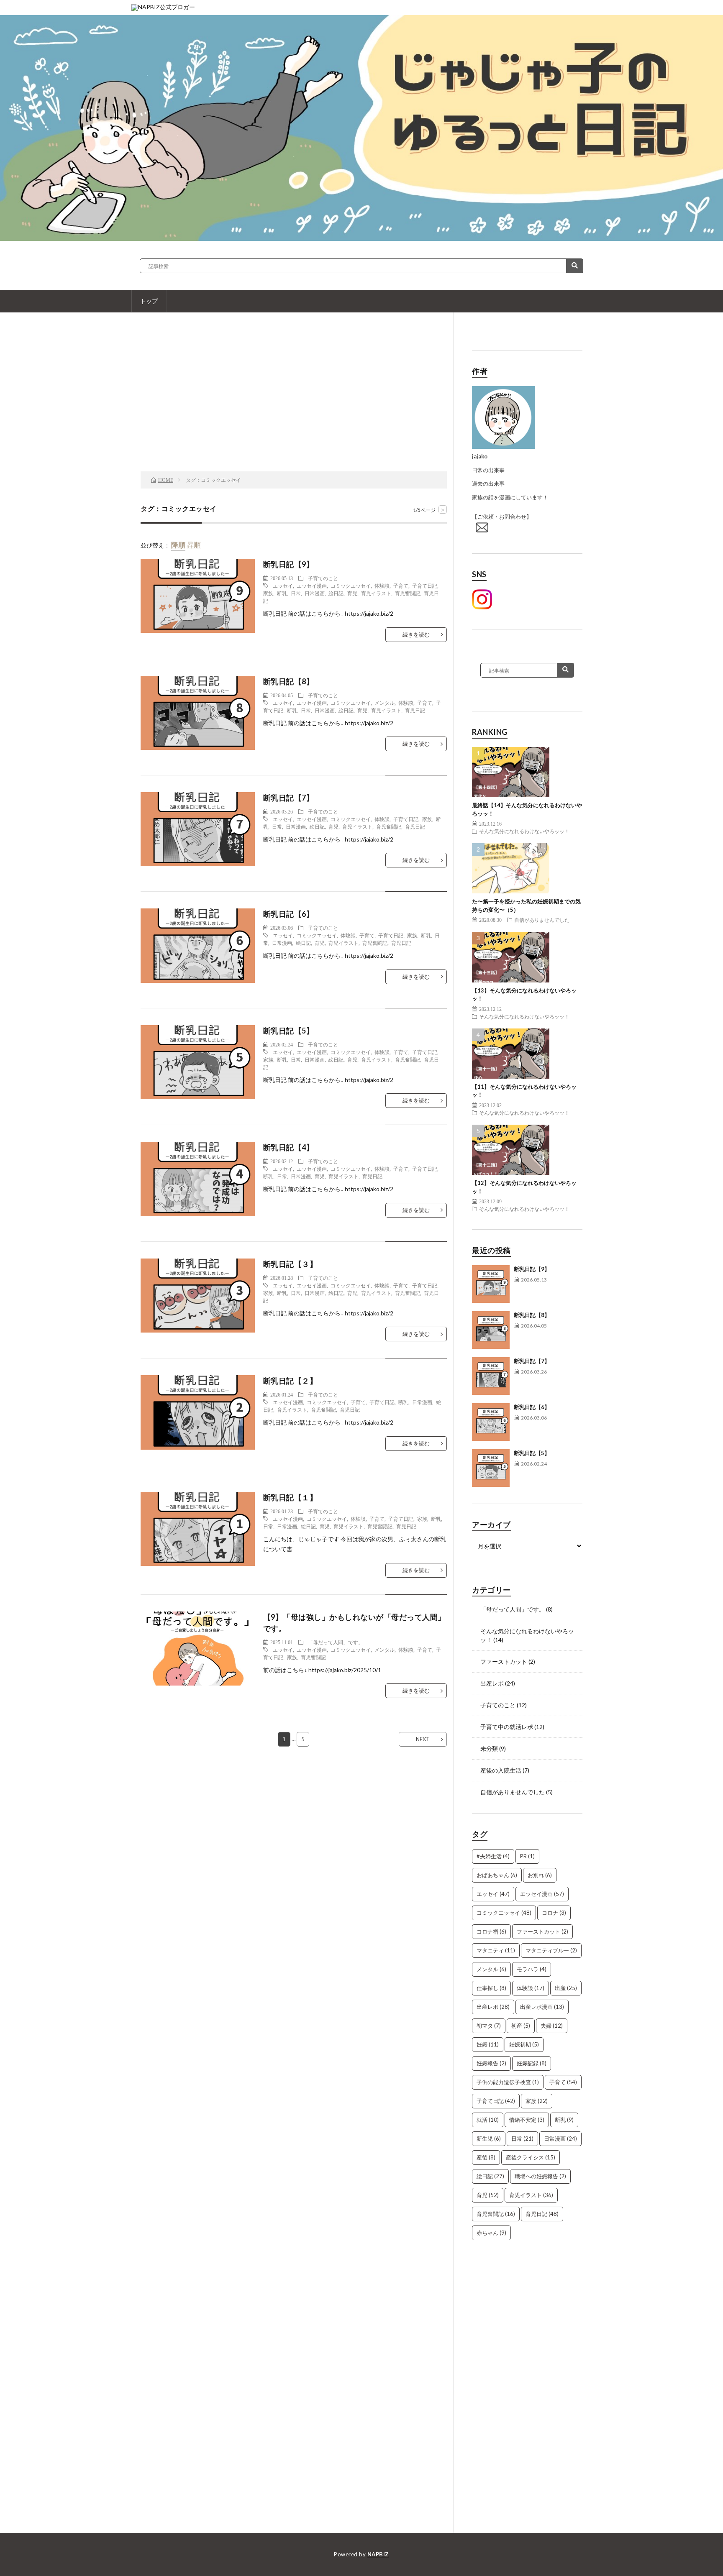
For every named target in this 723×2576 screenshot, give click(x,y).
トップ (149, 301)
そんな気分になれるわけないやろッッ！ (524, 831)
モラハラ (532, 1969)
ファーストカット (504, 1661)
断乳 (282, 593)
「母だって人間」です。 (336, 1642)
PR (527, 1856)
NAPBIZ (378, 2554)
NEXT (423, 1739)
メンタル (385, 703)
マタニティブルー (551, 1950)
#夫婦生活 (493, 1856)
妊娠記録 (532, 2063)
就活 (488, 2120)
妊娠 (488, 2044)
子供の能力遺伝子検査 (508, 2082)
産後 (486, 2157)
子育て (401, 586)
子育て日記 (425, 586)
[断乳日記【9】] (491, 1284)
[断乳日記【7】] (491, 1376)
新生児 (489, 2139)
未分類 (489, 1748)
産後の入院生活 (501, 1770)
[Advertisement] (294, 404)
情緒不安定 (527, 2120)
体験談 (382, 586)
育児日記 (415, 710)
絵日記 (336, 593)
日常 (296, 593)
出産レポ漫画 (542, 2007)
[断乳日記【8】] (491, 1330)
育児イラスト (376, 593)
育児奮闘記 (408, 593)
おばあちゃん (497, 1875)
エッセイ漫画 (312, 586)
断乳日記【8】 (532, 1315)
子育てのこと (323, 578)
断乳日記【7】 (532, 1361)
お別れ (540, 1875)
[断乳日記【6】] (491, 1422)
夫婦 (552, 2026)
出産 (566, 1988)
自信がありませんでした (542, 920)
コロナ (554, 1913)
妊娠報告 (491, 2063)
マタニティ (496, 1950)
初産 (521, 2026)
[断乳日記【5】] (491, 1468)
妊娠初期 (524, 2044)
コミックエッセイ (351, 586)
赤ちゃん (491, 2233)
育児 (352, 593)
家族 (268, 593)
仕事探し (491, 1988)
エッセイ (283, 586)
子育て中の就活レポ (507, 1727)
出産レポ (492, 1683)
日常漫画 (315, 593)
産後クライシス (531, 2157)
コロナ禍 (491, 1931)
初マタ (489, 2026)
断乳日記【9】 (532, 1269)
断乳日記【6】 (532, 1407)
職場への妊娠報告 (540, 2176)
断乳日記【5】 (532, 1453)
